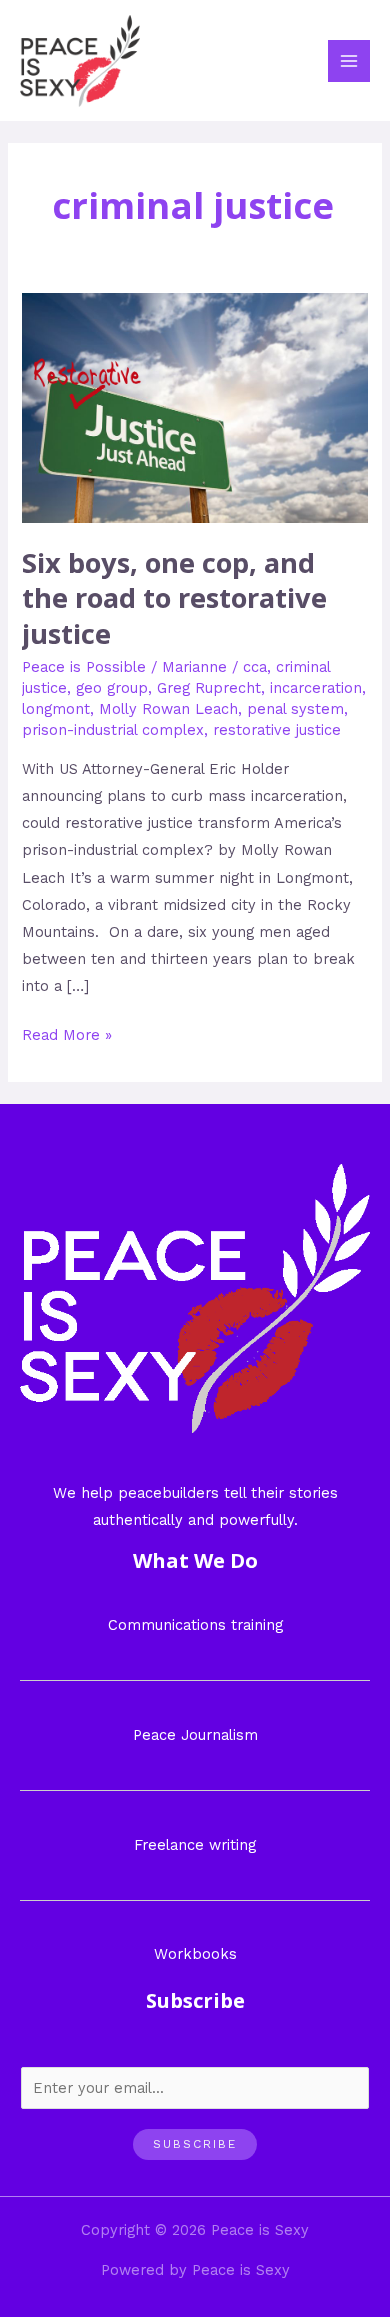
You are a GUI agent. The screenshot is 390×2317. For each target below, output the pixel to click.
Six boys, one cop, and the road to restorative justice (174, 598)
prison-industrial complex (113, 730)
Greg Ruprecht (209, 688)
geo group (112, 688)
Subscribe (195, 2144)
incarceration (316, 688)
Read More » (67, 1033)
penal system (295, 709)
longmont (56, 709)
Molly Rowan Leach (168, 709)
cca (255, 667)
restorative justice (277, 730)
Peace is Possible (84, 667)
